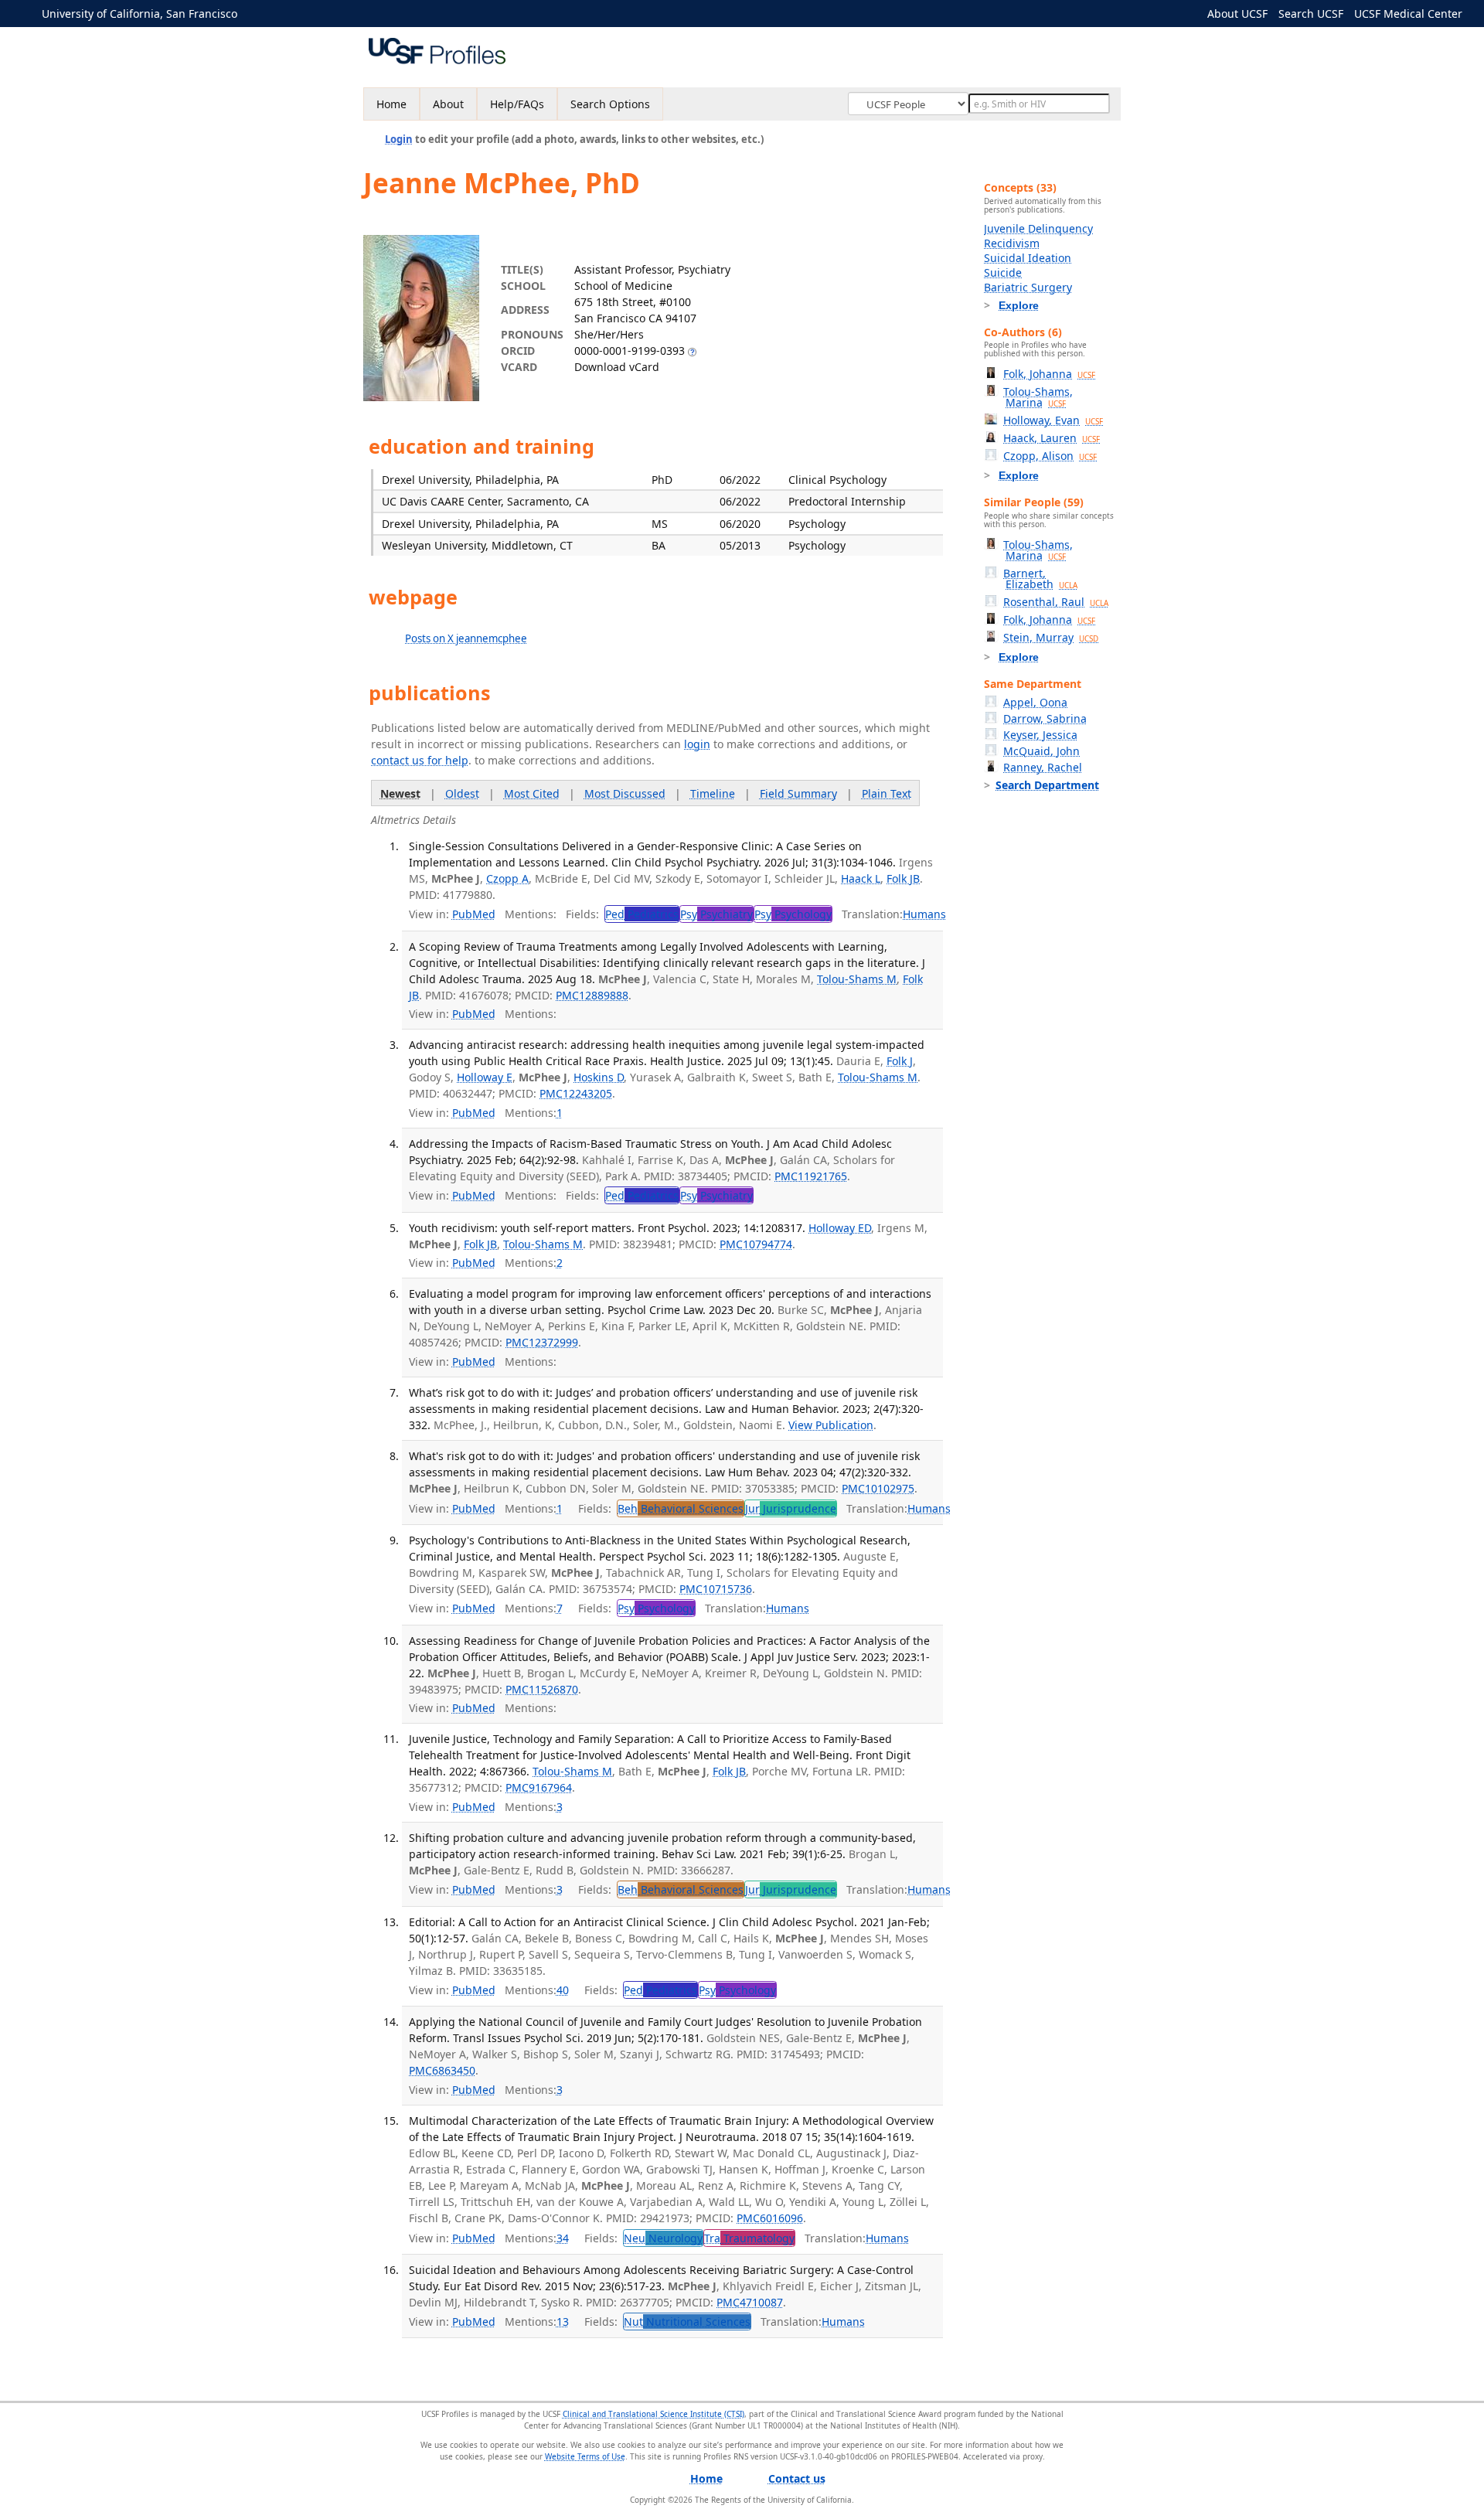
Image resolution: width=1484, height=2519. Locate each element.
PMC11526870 (542, 1689)
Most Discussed (625, 793)
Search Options (610, 104)
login (697, 744)
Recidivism (1012, 243)
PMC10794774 (756, 1244)
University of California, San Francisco (140, 14)
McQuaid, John (1042, 751)
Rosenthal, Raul (1056, 602)
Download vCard (617, 367)
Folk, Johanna (1049, 374)
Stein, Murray (1051, 637)
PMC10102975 (878, 1488)
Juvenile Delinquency (1038, 228)
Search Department (1047, 785)
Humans (924, 914)
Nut (687, 2322)
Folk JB (903, 878)
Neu (663, 2238)
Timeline (713, 793)
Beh (681, 1508)
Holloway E (485, 1077)
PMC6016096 (770, 2218)
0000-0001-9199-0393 (630, 351)
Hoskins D (599, 1077)
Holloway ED (840, 1228)
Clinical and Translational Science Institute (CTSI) (654, 2414)
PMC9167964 (539, 1787)
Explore (1019, 305)
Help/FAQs (517, 104)
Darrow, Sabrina (1045, 718)
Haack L (861, 878)
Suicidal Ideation (1028, 258)
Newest (400, 793)
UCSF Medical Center (1408, 14)
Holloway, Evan (1053, 420)
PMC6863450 (442, 2070)
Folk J (900, 1061)
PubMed (474, 914)
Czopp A (507, 878)
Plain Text (887, 793)
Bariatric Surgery (1028, 287)
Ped (642, 914)
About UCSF (1237, 14)
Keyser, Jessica (1040, 735)
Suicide (1003, 272)
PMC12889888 (592, 995)
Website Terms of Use (585, 2456)
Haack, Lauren (1052, 438)
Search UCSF (1311, 14)
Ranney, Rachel (1043, 767)
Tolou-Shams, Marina (1038, 397)
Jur (791, 1508)
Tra (749, 2238)
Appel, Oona (1035, 702)
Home (391, 104)
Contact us (797, 2478)
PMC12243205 (576, 1093)
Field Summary (798, 793)
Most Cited (532, 793)
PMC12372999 (542, 1342)
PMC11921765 (811, 1176)
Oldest (462, 793)
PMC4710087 (750, 2302)
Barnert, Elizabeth (1040, 579)
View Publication (831, 1425)
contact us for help (420, 760)
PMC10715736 (716, 1589)
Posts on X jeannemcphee (466, 638)
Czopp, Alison (1050, 456)
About (448, 104)
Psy (716, 914)
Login (399, 139)
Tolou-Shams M (857, 979)
